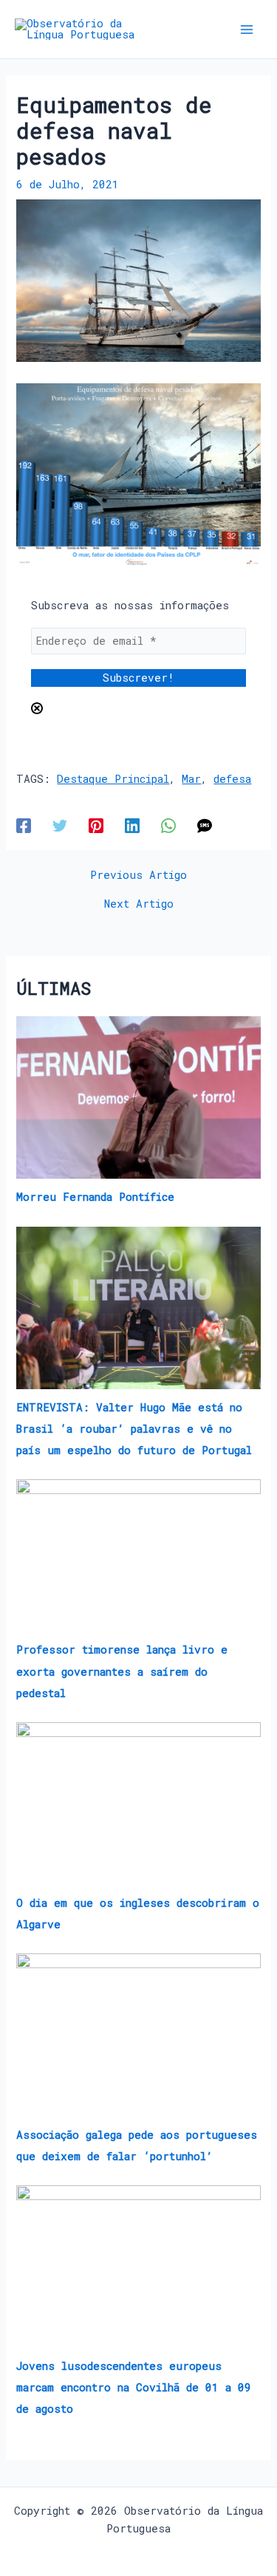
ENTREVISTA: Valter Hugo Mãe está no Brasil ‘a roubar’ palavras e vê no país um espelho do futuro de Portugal (134, 1429)
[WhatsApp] (168, 825)
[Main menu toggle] (247, 30)
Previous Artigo (138, 876)
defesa (232, 779)
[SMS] (205, 825)
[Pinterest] (96, 825)
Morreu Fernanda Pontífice (95, 1197)
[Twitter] (60, 825)
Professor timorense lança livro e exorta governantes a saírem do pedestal (122, 1671)
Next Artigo (139, 904)
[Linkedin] (132, 825)
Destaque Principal (113, 779)
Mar (191, 779)
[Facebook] (24, 825)
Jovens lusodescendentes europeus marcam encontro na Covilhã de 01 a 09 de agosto (134, 2387)
